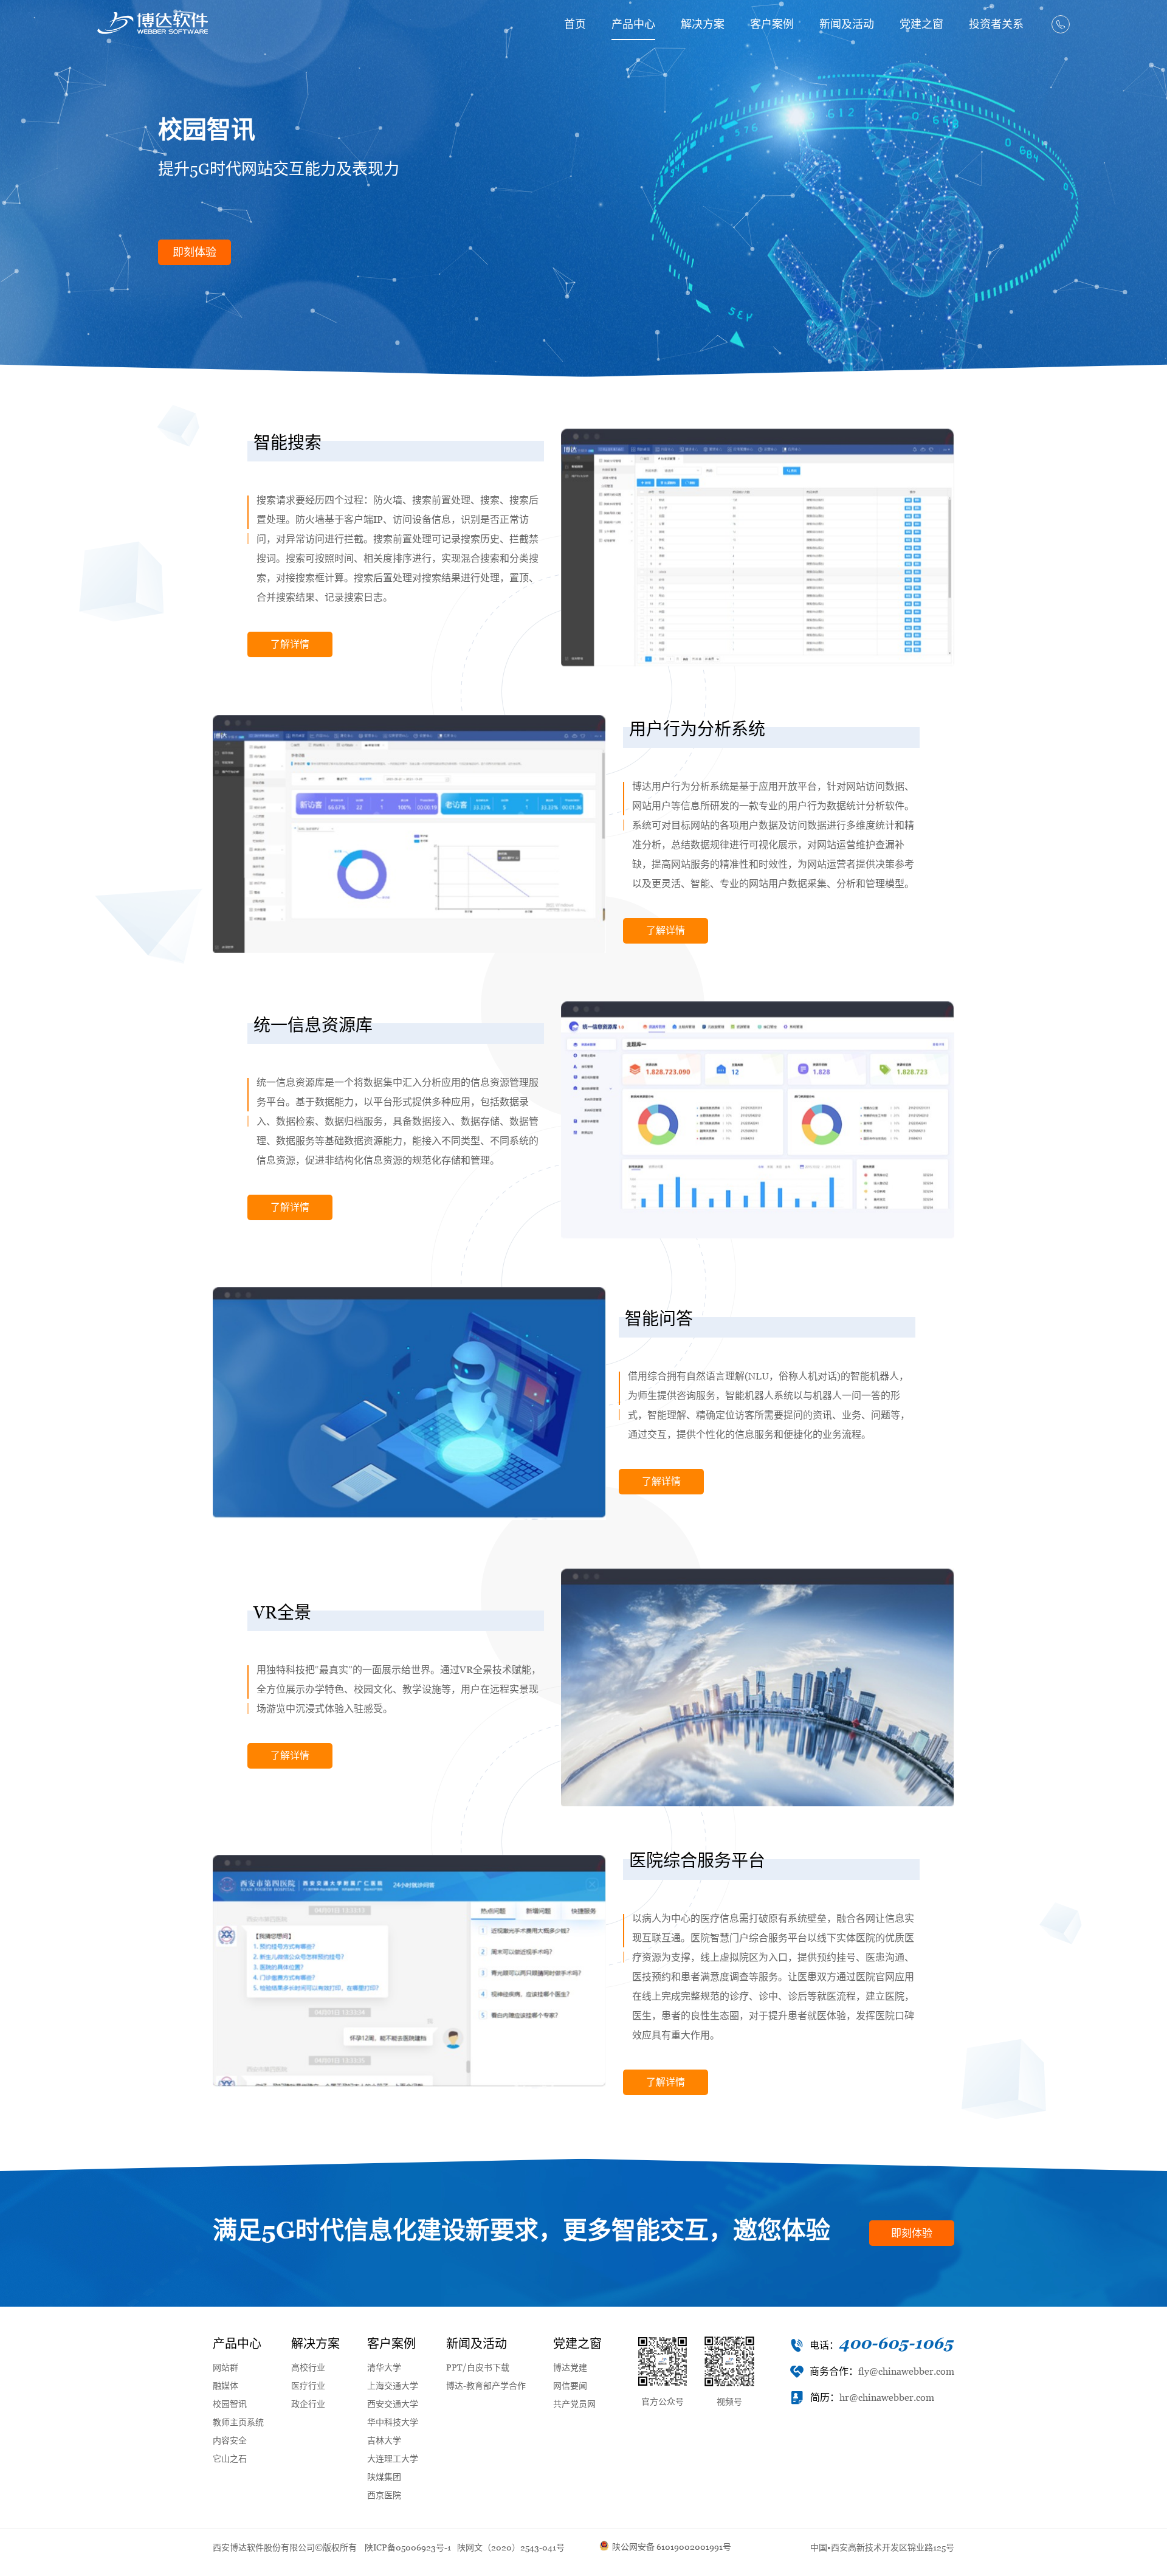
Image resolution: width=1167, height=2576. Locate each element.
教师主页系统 (238, 2422)
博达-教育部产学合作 (486, 2386)
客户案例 (772, 24)
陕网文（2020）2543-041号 (511, 2547)
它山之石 (230, 2459)
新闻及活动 (847, 24)
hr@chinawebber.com (887, 2398)
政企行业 (308, 2404)
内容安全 (230, 2440)
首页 (575, 24)
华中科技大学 (393, 2422)
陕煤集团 (384, 2477)
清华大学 (384, 2367)
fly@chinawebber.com (906, 2371)
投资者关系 (996, 24)
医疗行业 (308, 2386)
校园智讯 (230, 2404)
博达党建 (570, 2367)
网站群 (225, 2367)
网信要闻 (570, 2386)
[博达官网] (153, 23)
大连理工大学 (393, 2459)
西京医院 (384, 2495)
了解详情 (290, 644)
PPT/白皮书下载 (478, 2367)
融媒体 (225, 2386)
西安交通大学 (393, 2404)
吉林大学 (384, 2440)
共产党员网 (574, 2404)
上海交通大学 (393, 2386)
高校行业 (308, 2367)
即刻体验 (194, 252)
